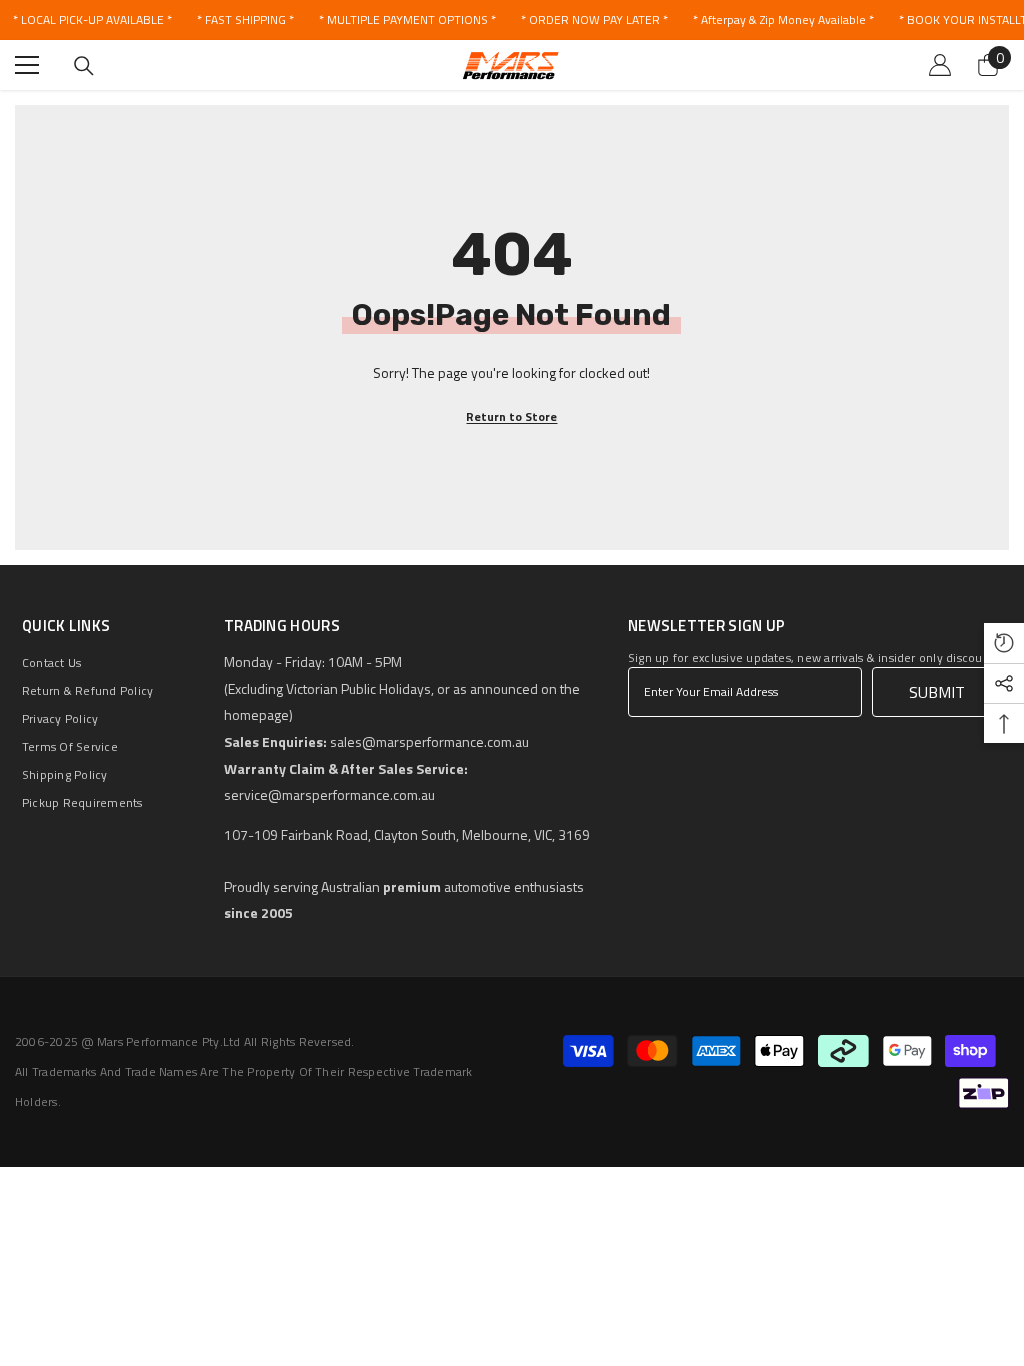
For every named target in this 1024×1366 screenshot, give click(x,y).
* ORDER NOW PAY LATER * (594, 19)
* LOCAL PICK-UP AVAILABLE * (92, 19)
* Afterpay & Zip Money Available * (783, 19)
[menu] (27, 65)
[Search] (84, 66)
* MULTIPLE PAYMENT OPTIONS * (407, 19)
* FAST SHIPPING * (245, 19)
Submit (937, 692)
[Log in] (940, 65)
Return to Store (511, 416)
